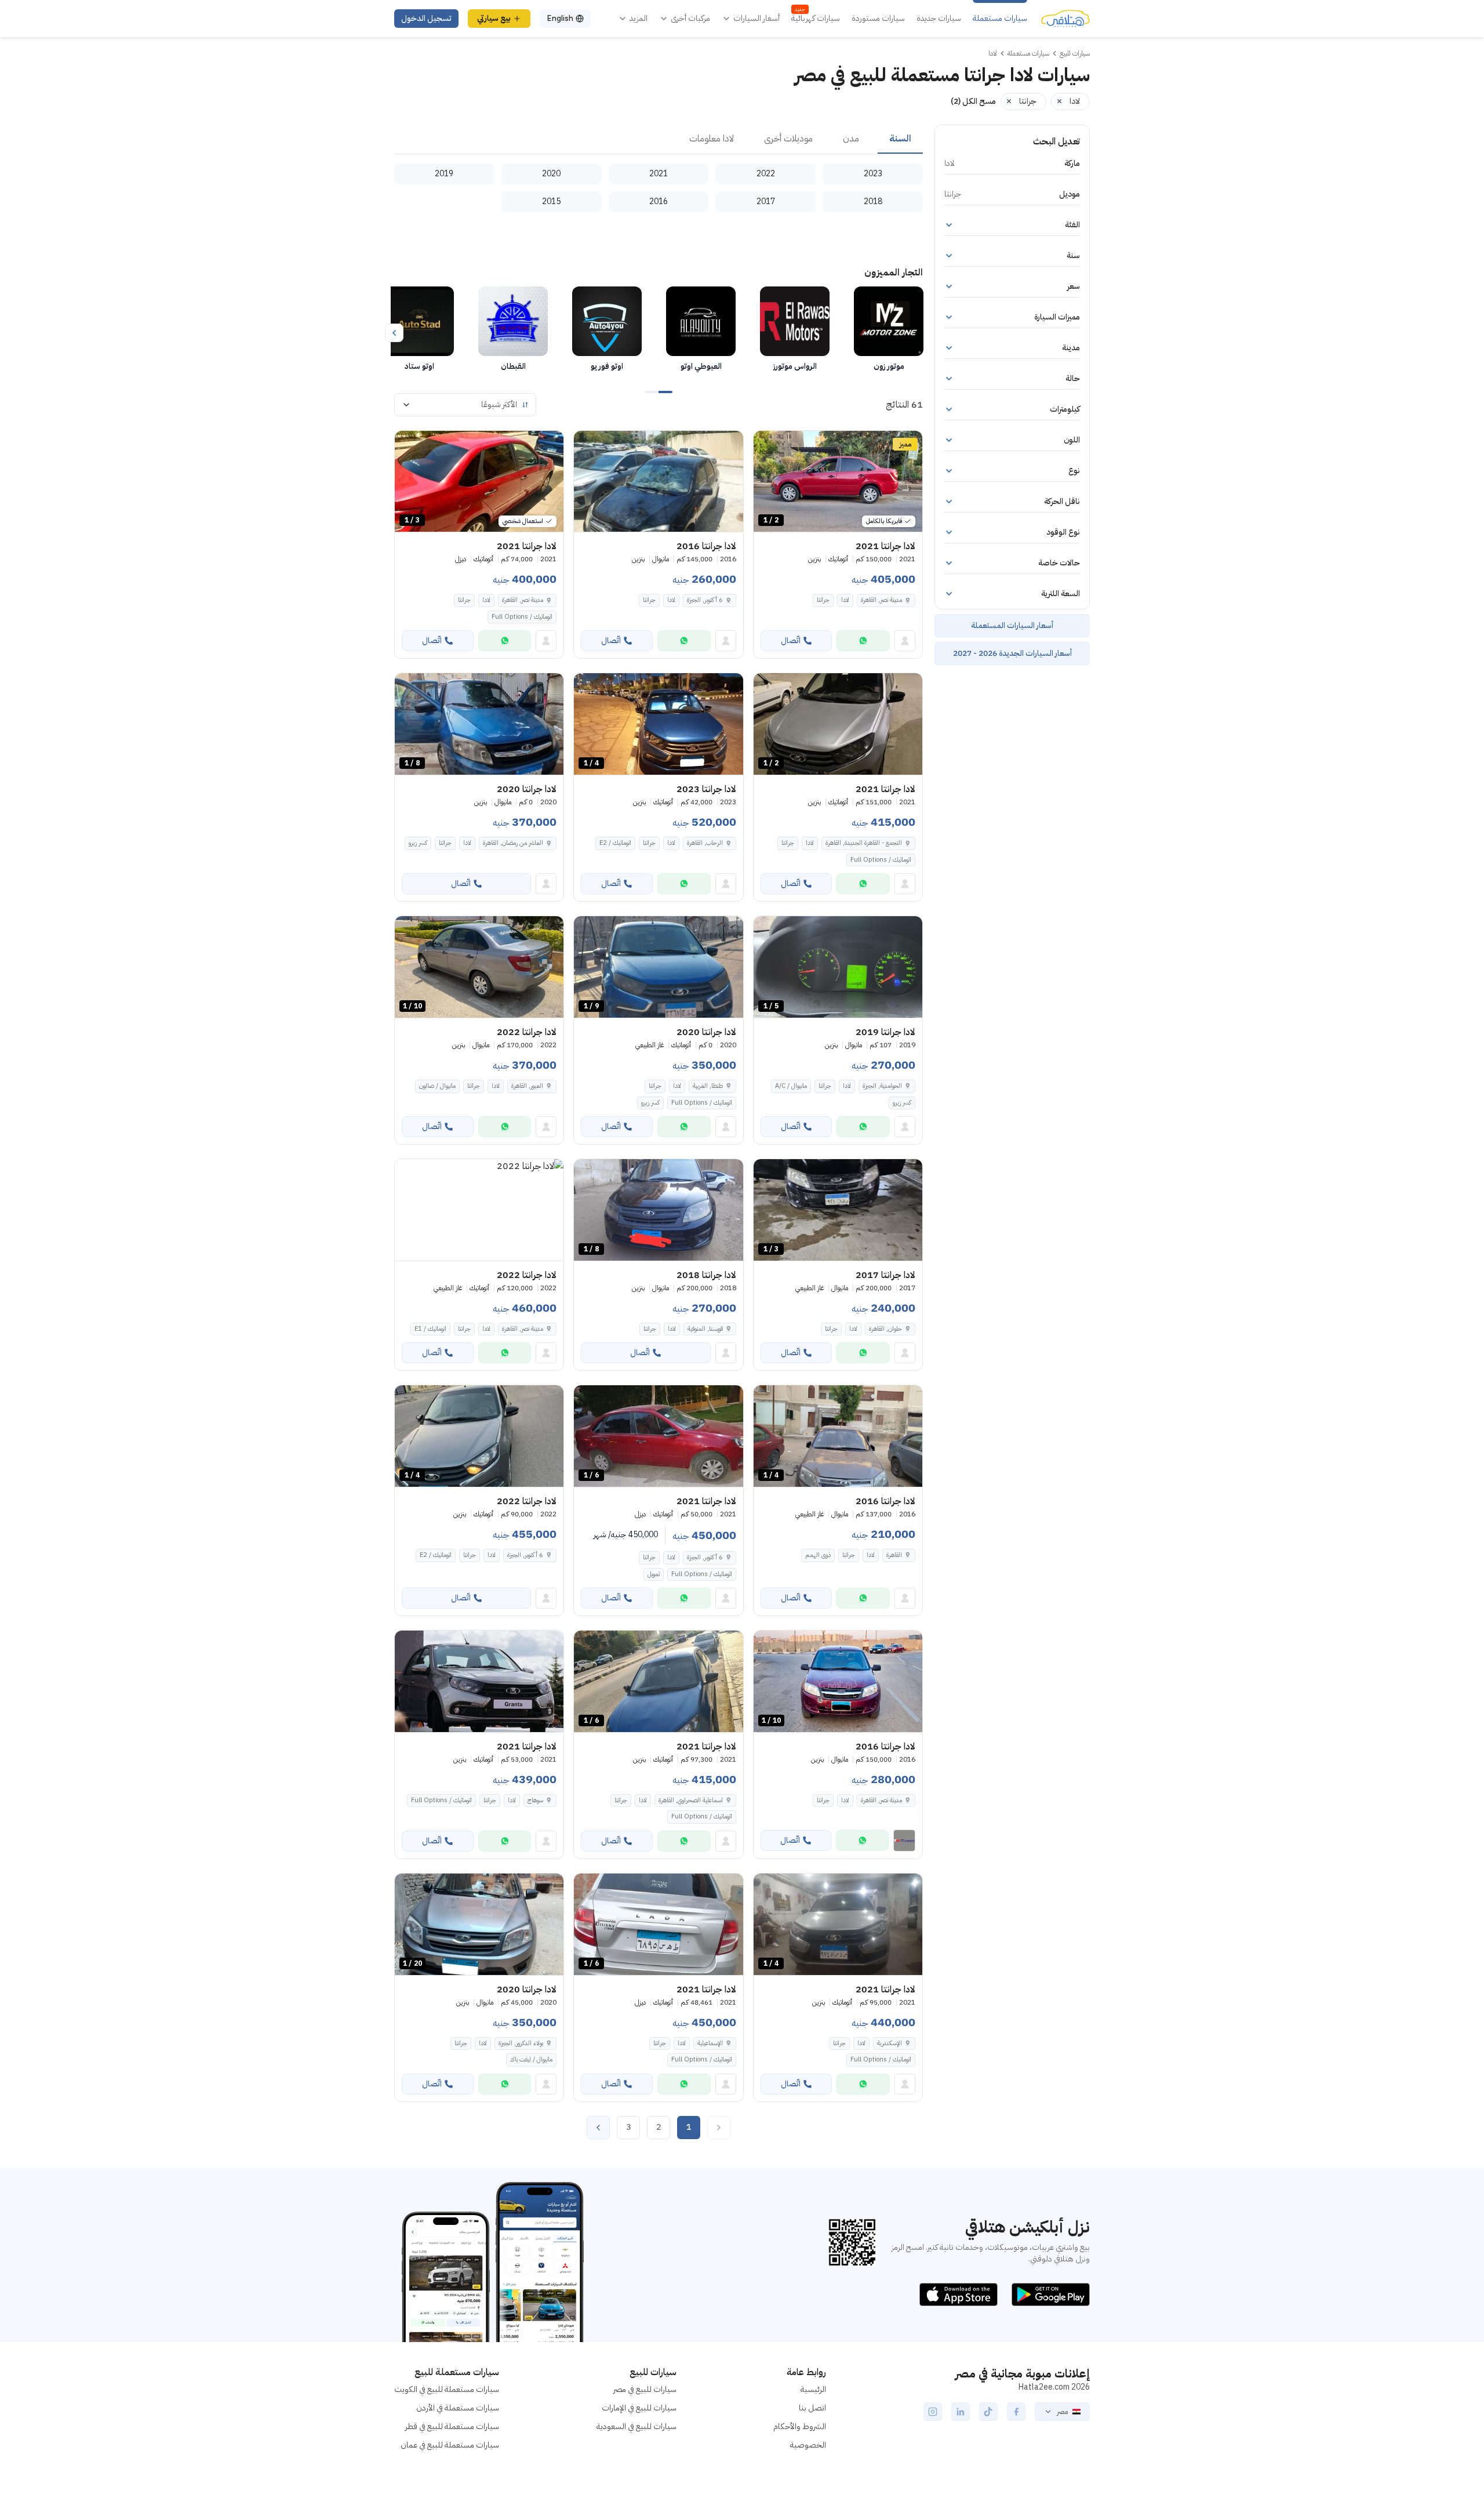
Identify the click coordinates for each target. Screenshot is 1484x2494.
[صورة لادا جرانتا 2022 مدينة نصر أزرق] (479, 1210)
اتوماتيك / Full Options (522, 617)
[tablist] (659, 139)
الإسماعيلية (710, 2043)
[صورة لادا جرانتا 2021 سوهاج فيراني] (479, 1681)
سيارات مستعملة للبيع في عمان (450, 2445)
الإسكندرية (890, 2043)
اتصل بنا (812, 2408)
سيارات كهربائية (816, 19)
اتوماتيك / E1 (430, 1329)
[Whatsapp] (863, 641)
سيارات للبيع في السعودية (636, 2426)
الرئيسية (813, 2389)
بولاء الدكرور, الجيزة (521, 2043)
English (560, 18)
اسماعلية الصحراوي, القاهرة (691, 1800)
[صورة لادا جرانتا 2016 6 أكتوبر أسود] (658, 482)
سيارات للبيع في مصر (645, 2389)
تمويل (654, 1574)
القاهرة (894, 1555)
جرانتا (823, 600)
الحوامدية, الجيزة (882, 1086)
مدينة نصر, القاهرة (881, 600)
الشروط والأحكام (800, 2426)
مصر (1062, 2412)
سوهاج (535, 1800)
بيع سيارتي (494, 18)
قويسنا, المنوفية (705, 1329)
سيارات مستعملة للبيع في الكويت (447, 2389)
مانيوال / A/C (791, 1086)
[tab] (900, 139)
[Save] (768, 445)
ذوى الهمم (818, 1555)
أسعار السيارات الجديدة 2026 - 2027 (1012, 653)
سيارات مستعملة (1000, 19)
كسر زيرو (418, 843)
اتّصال (791, 640)
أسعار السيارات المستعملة (1012, 625)
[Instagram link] (933, 2412)
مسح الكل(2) (973, 101)
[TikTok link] (988, 2412)
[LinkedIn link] (961, 2412)
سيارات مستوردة (878, 19)
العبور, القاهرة (527, 1086)
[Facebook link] (1016, 2412)
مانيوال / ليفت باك (531, 2059)
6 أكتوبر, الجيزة (705, 600)
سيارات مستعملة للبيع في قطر (452, 2426)
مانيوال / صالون (437, 1086)
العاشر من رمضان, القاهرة (513, 843)
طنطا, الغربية (708, 1086)
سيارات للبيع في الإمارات (639, 2408)
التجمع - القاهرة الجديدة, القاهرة (864, 843)
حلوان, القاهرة (885, 1329)
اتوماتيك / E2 (615, 843)
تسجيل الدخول (426, 18)
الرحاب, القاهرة (705, 843)
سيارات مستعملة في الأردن (458, 2408)
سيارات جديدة (939, 19)
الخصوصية (808, 2445)
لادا (845, 600)
